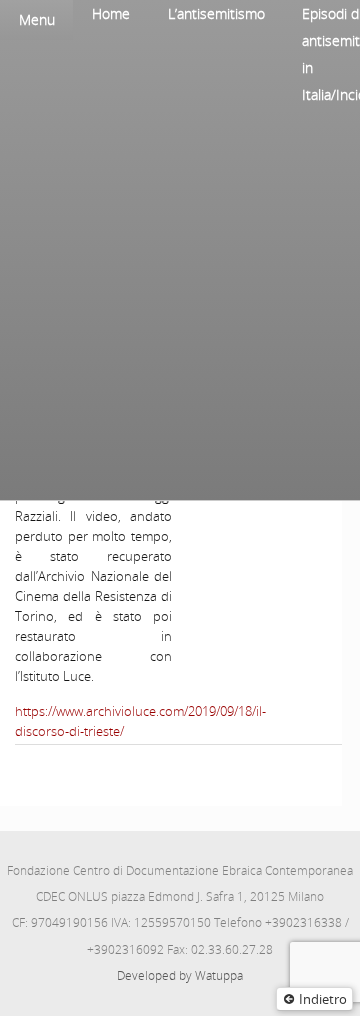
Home (111, 13)
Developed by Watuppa (180, 975)
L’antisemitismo (216, 13)
